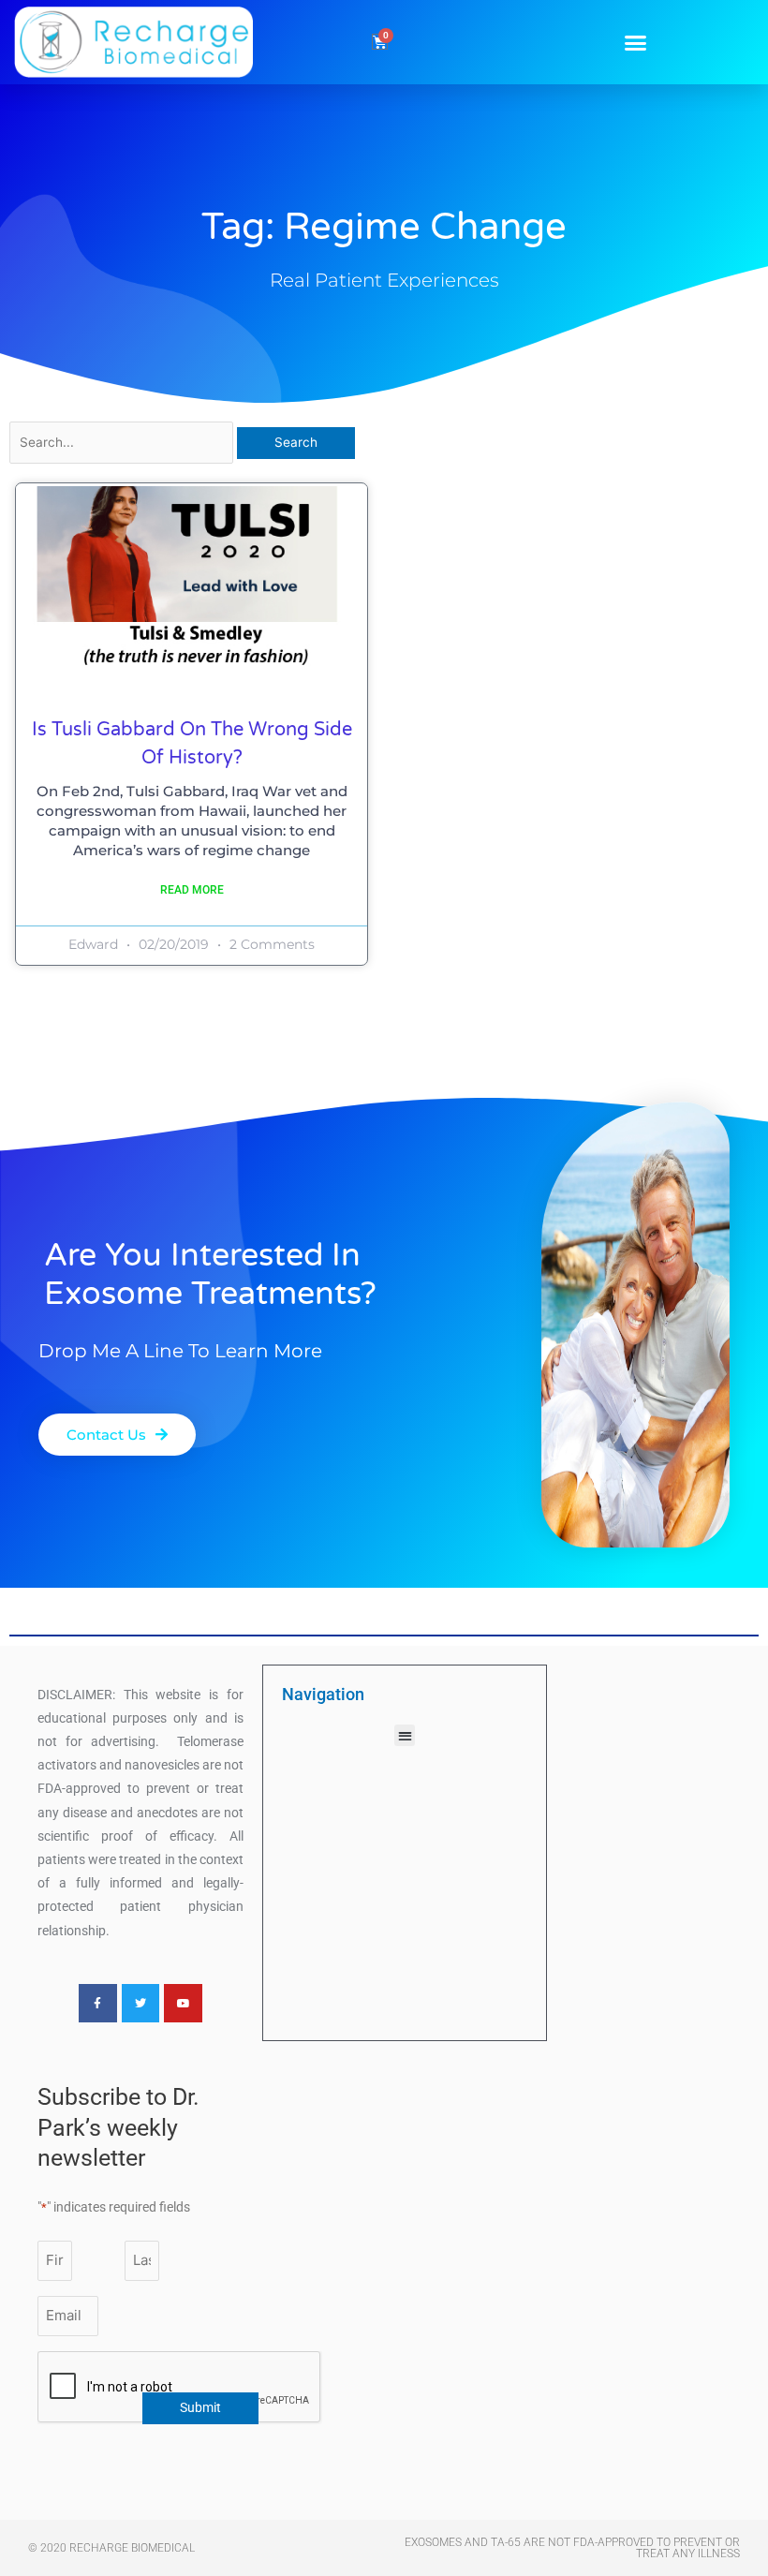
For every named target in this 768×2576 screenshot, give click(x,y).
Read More (192, 890)
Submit (200, 2407)
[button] (635, 42)
